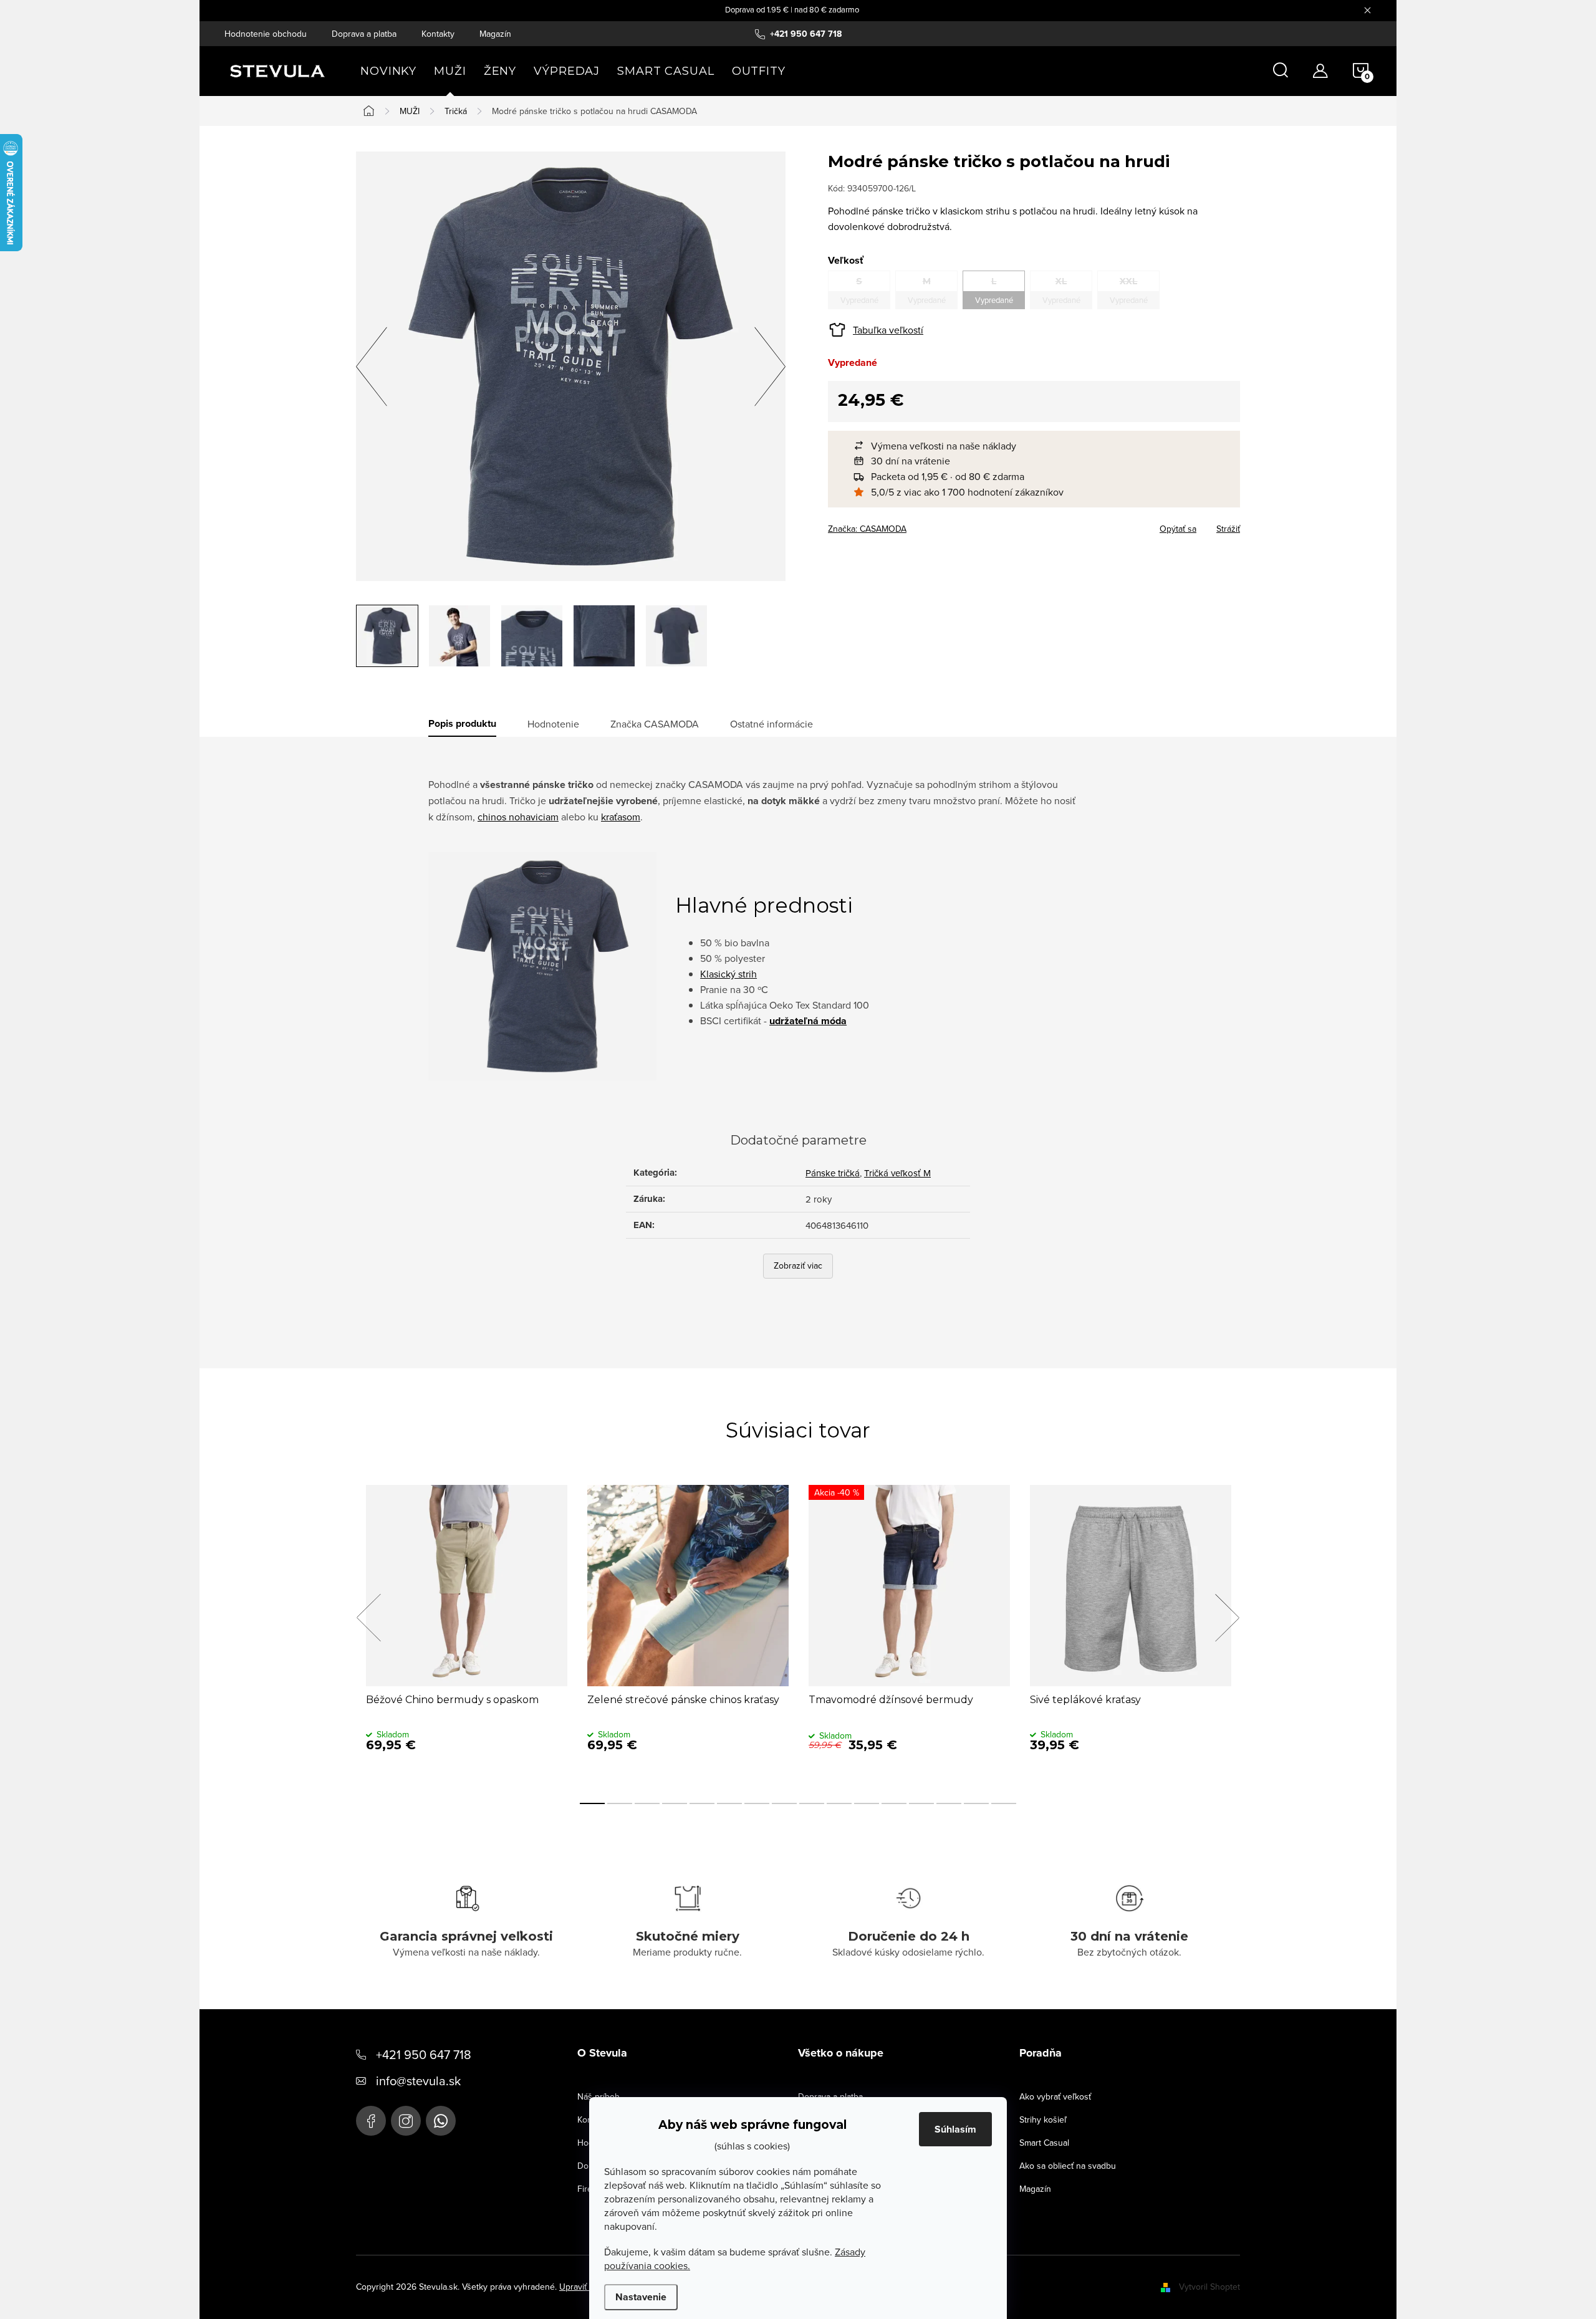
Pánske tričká (833, 1173)
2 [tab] (620, 1803)
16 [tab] (1004, 1803)
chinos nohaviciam (518, 817)
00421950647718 (441, 2121)
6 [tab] (729, 1803)
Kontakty (438, 34)
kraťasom (621, 817)
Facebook (371, 2121)
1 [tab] (592, 1803)
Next (1227, 1618)
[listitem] (1040, 446)
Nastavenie (641, 2297)
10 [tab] (839, 1803)
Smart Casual (1044, 2143)
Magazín (495, 34)
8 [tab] (784, 1803)
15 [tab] (976, 1803)
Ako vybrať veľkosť (1055, 2096)
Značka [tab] (655, 724)
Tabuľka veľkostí (888, 330)
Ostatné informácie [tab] (772, 724)
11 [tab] (867, 1803)
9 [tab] (812, 1803)
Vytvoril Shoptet (1209, 2287)
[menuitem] (388, 71)
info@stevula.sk (418, 2081)
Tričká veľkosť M (897, 1173)
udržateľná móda (808, 1021)
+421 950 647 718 (424, 2054)
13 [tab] (921, 1803)
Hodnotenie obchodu (266, 34)
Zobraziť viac (798, 1265)
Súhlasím (955, 2129)
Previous (368, 1618)
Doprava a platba (364, 34)
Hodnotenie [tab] (553, 724)
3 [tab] (647, 1803)
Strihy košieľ (1043, 2120)
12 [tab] (894, 1803)
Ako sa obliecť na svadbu (1068, 2166)
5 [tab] (702, 1803)
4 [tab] (675, 1803)
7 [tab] (757, 1803)
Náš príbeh (598, 2096)
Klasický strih (728, 974)
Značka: (867, 529)
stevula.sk (406, 2121)
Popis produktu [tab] (462, 724)
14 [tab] (949, 1803)
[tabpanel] (467, 1631)
